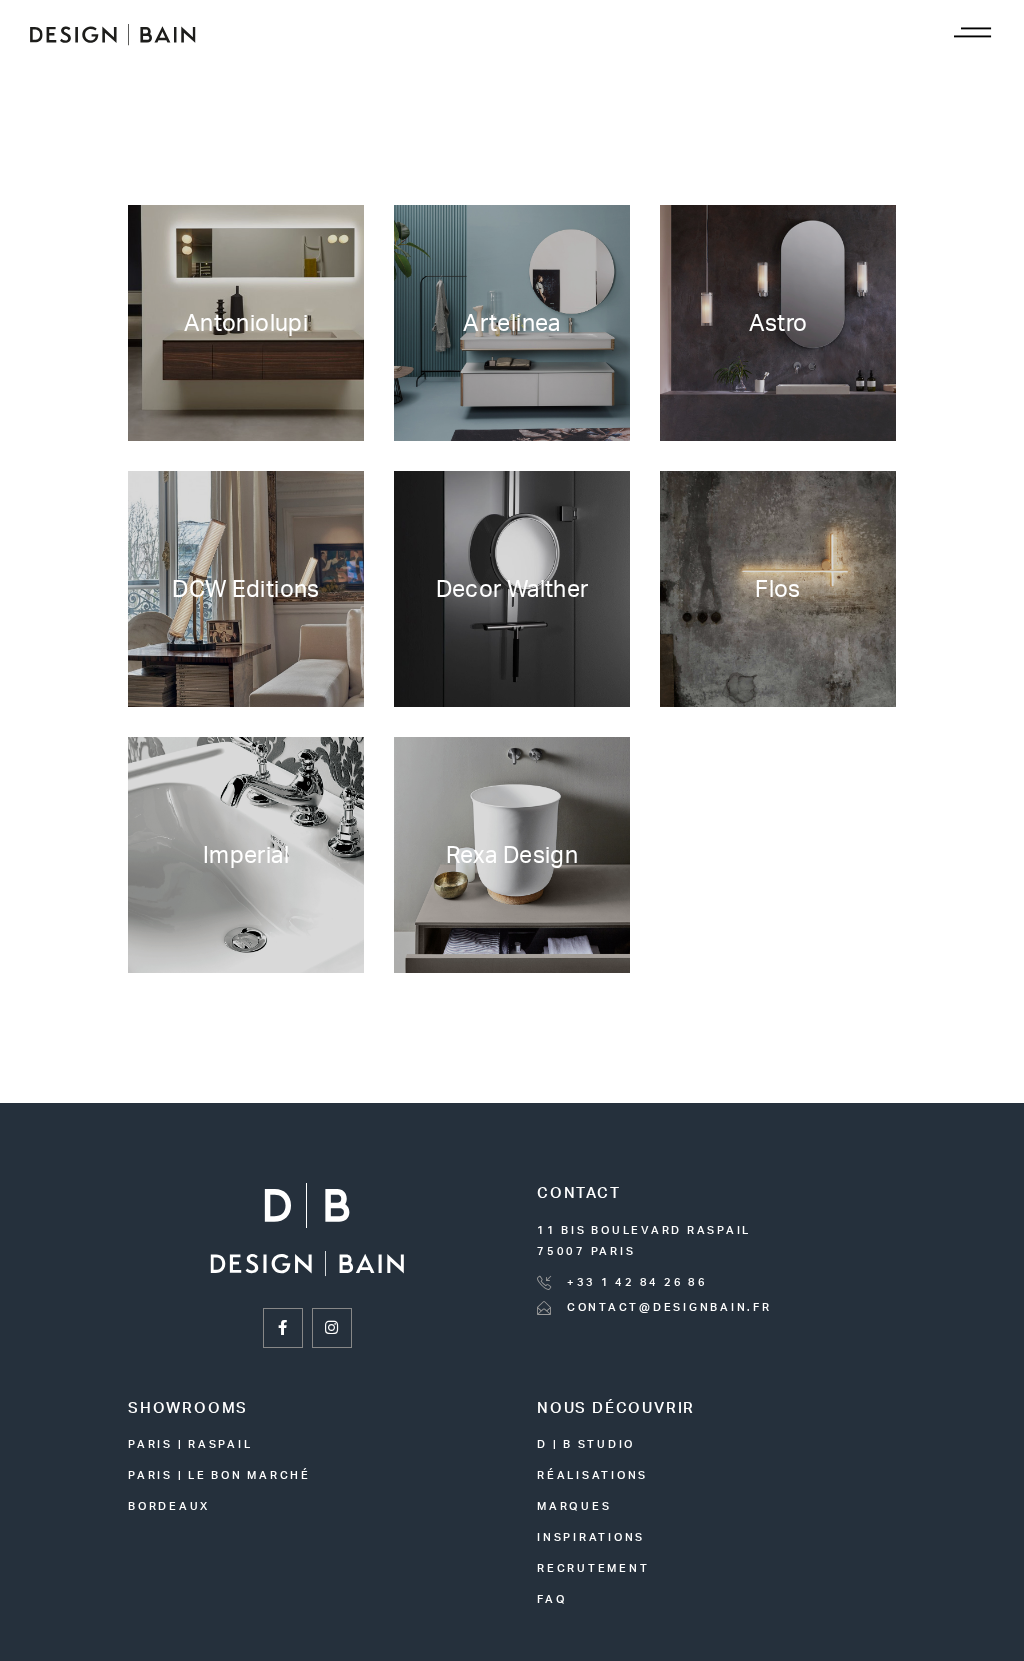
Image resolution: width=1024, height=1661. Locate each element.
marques (574, 1506)
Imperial (246, 855)
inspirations (591, 1537)
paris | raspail (190, 1444)
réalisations (592, 1475)
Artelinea (511, 323)
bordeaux (169, 1506)
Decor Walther (512, 589)
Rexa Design (512, 855)
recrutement (593, 1568)
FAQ (552, 1599)
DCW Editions (246, 589)
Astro (778, 323)
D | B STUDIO (586, 1444)
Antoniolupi (246, 323)
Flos (778, 589)
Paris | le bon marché (219, 1475)
